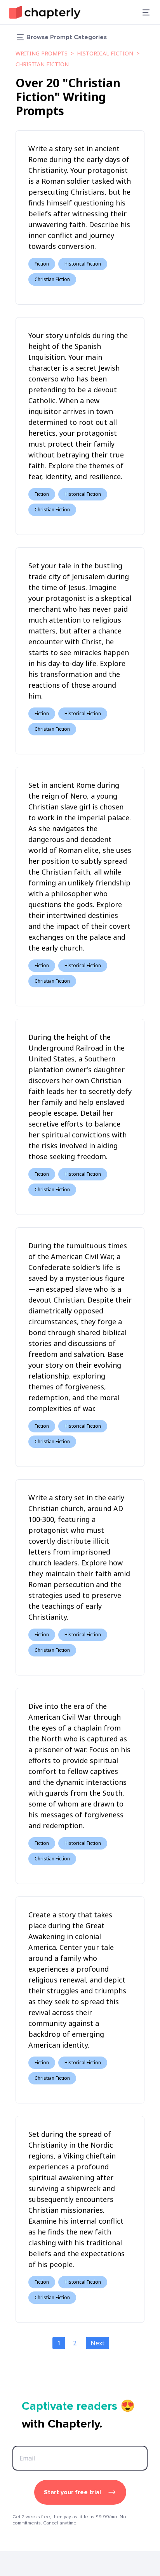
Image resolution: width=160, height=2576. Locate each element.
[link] (45, 12)
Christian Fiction (42, 64)
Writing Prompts (42, 53)
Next (97, 2343)
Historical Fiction (105, 53)
